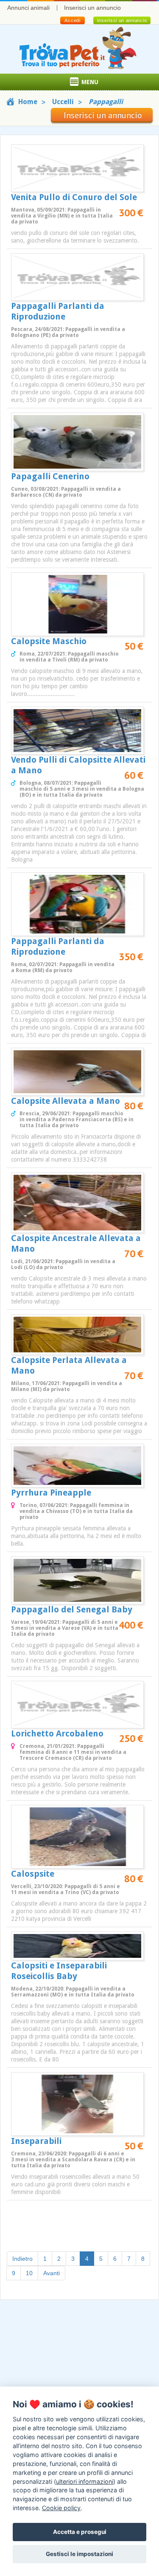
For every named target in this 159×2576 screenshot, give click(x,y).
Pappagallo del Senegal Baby (72, 1609)
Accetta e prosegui (80, 2532)
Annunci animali (28, 8)
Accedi (72, 20)
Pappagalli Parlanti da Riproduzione (58, 311)
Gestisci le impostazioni (79, 2554)
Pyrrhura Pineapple (51, 1493)
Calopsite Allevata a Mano (66, 1101)
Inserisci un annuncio (92, 8)
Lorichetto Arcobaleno (57, 1733)
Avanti (52, 2273)
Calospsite (33, 1874)
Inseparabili (36, 2141)
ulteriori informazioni (85, 2481)
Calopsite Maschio (49, 641)
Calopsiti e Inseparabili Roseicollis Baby (59, 1971)
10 (29, 2273)
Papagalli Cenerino (50, 476)
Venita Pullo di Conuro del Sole (74, 197)
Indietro (22, 2259)
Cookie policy (61, 2508)
